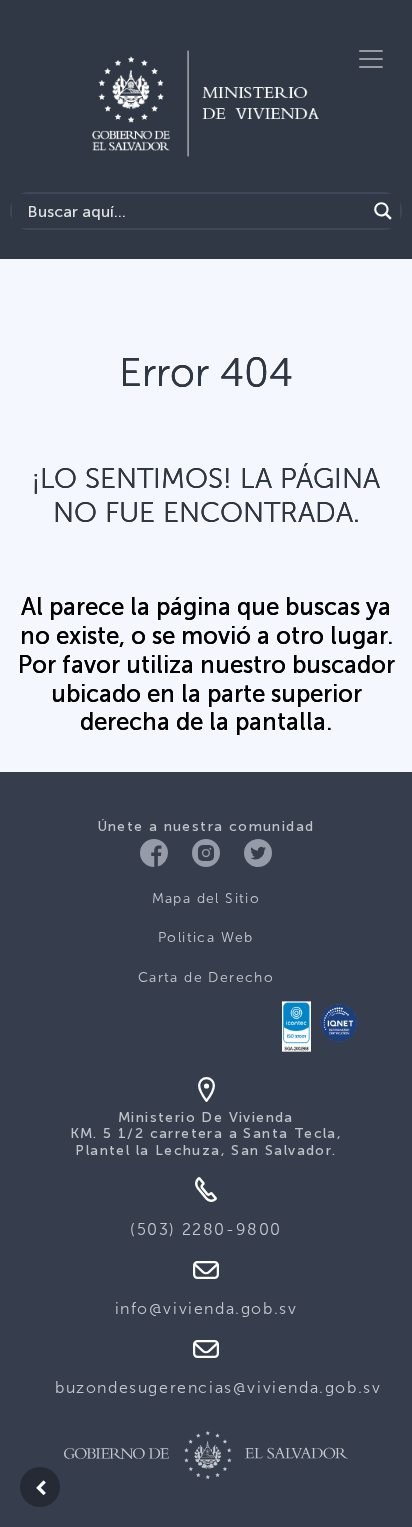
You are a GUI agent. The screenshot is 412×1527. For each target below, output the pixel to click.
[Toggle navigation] (371, 59)
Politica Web (206, 937)
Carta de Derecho (206, 977)
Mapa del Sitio (206, 898)
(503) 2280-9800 (206, 1229)
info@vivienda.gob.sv (206, 1308)
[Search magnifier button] (383, 211)
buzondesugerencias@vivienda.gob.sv (218, 1387)
